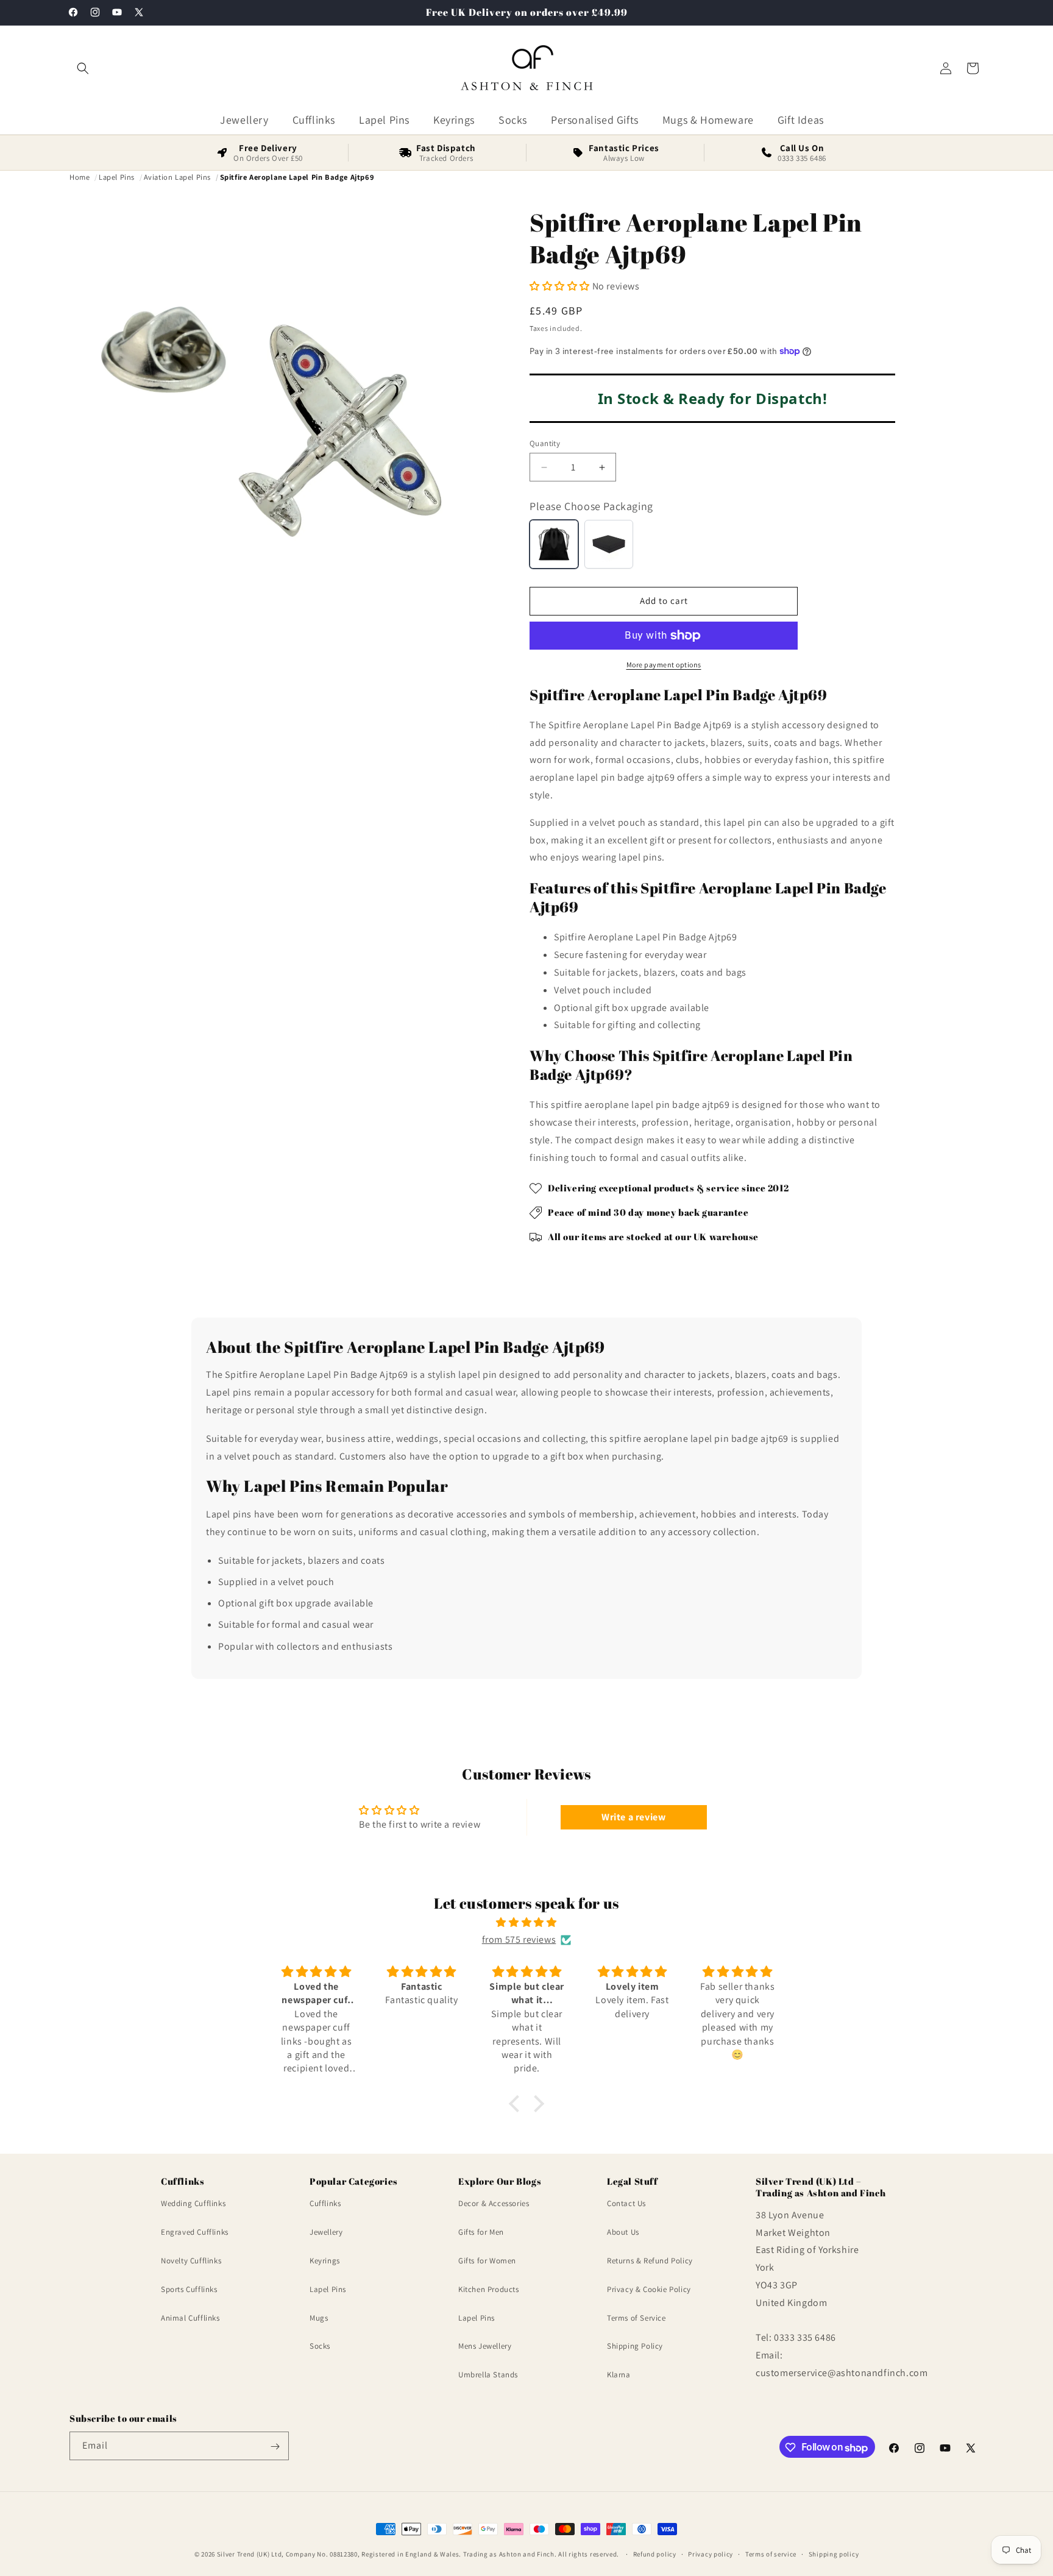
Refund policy (655, 2554)
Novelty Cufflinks (191, 2261)
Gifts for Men (481, 2232)
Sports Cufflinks (189, 2289)
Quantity (545, 443)
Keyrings (325, 2261)
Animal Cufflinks (190, 2318)
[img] (526, 1923)
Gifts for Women (487, 2261)
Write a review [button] (633, 1817)
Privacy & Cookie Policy (649, 2289)
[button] (83, 68)
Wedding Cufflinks (193, 2204)
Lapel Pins (328, 2289)
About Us (623, 2232)
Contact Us (626, 2204)
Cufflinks (325, 2204)
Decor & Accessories (494, 2204)
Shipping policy (834, 2554)
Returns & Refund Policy (650, 2261)
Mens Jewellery (485, 2347)
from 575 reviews (519, 1939)
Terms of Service (636, 2318)
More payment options (664, 665)
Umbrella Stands (488, 2375)
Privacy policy (711, 2554)
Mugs (319, 2318)
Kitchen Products (489, 2289)
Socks (320, 2347)
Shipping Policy (635, 2347)
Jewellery (326, 2232)
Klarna (619, 2375)
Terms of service (771, 2554)
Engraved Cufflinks (195, 2232)
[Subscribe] (275, 2446)
